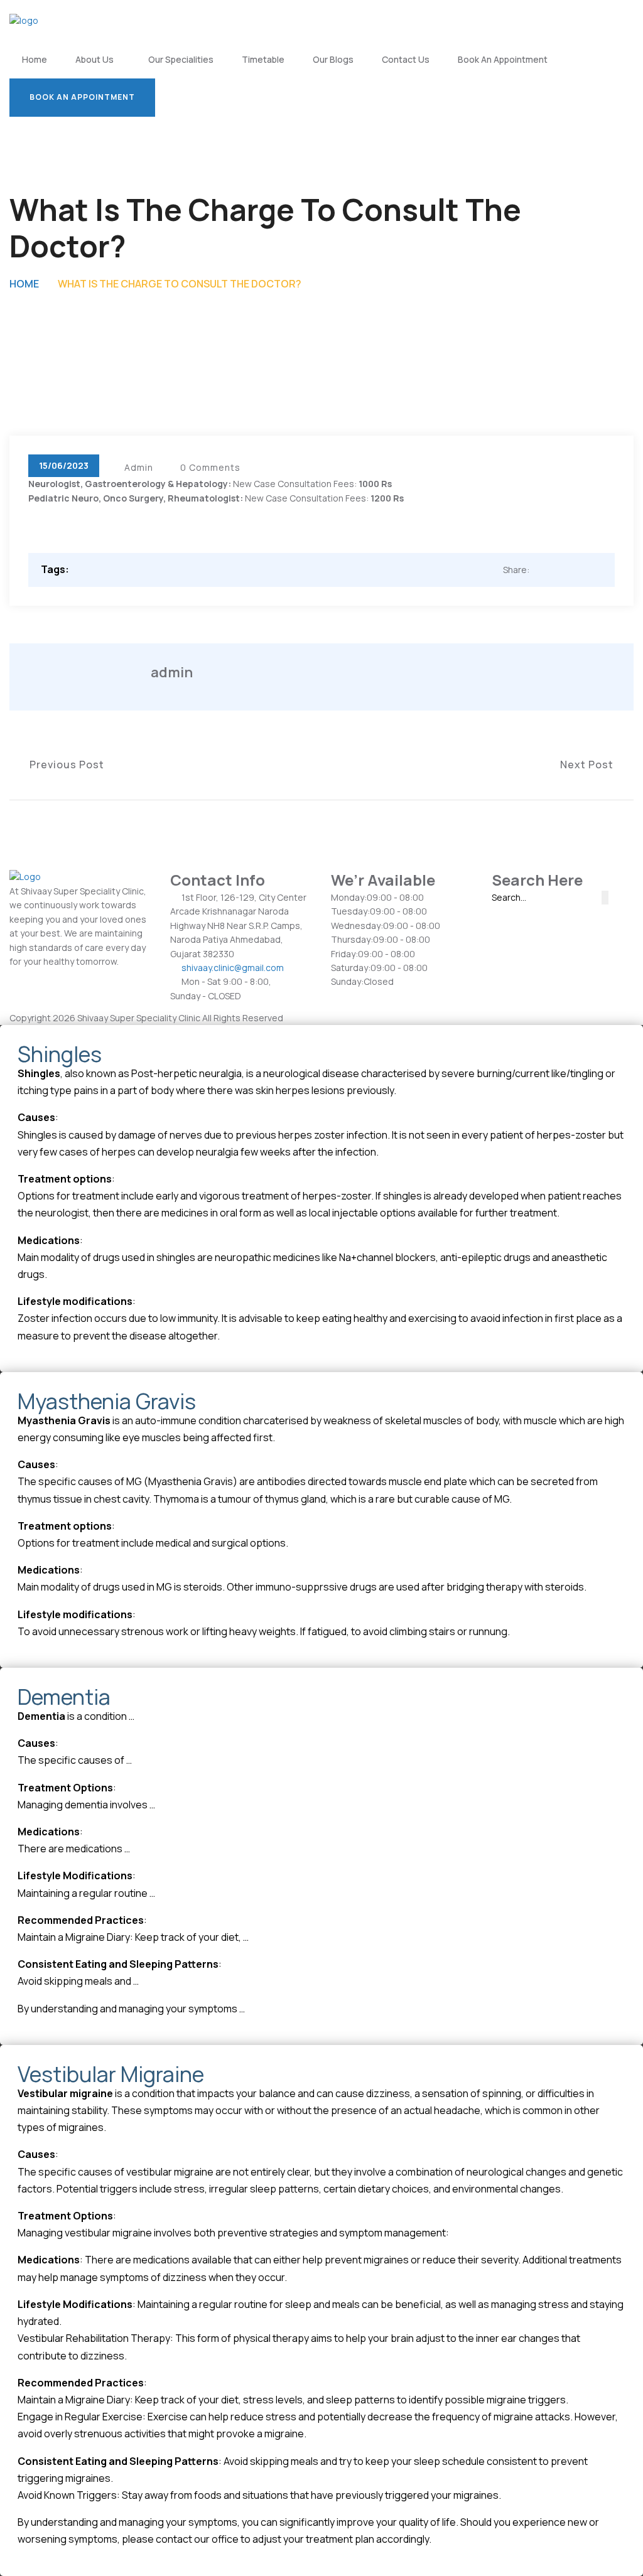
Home (35, 59)
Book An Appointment (503, 59)
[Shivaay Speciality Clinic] (24, 20)
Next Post (591, 765)
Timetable (263, 59)
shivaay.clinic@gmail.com (233, 968)
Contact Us (406, 59)
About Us (95, 59)
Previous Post (63, 765)
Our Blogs (333, 59)
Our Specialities (181, 59)
